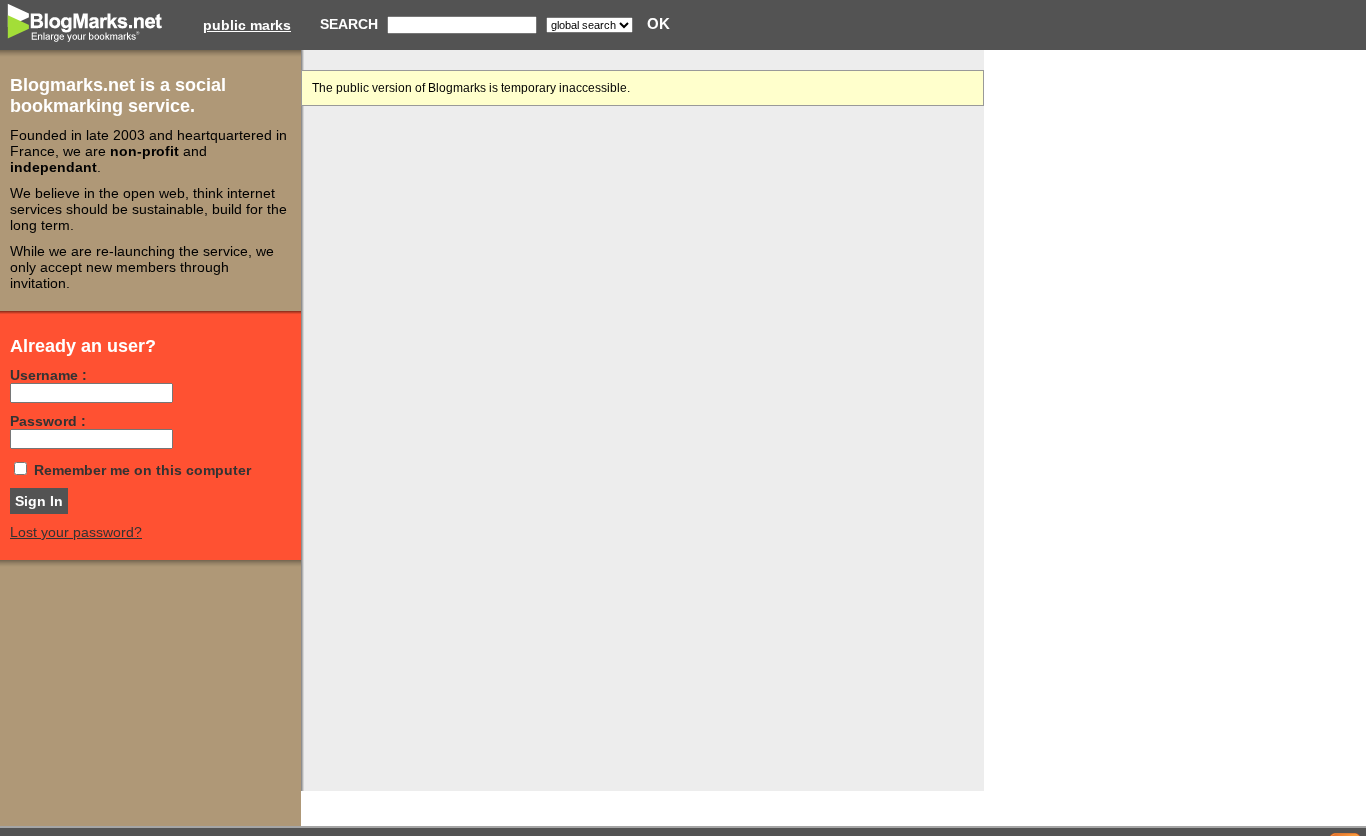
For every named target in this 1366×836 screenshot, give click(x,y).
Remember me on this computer (142, 470)
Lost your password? (76, 532)
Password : (48, 421)
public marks (247, 25)
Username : (48, 375)
